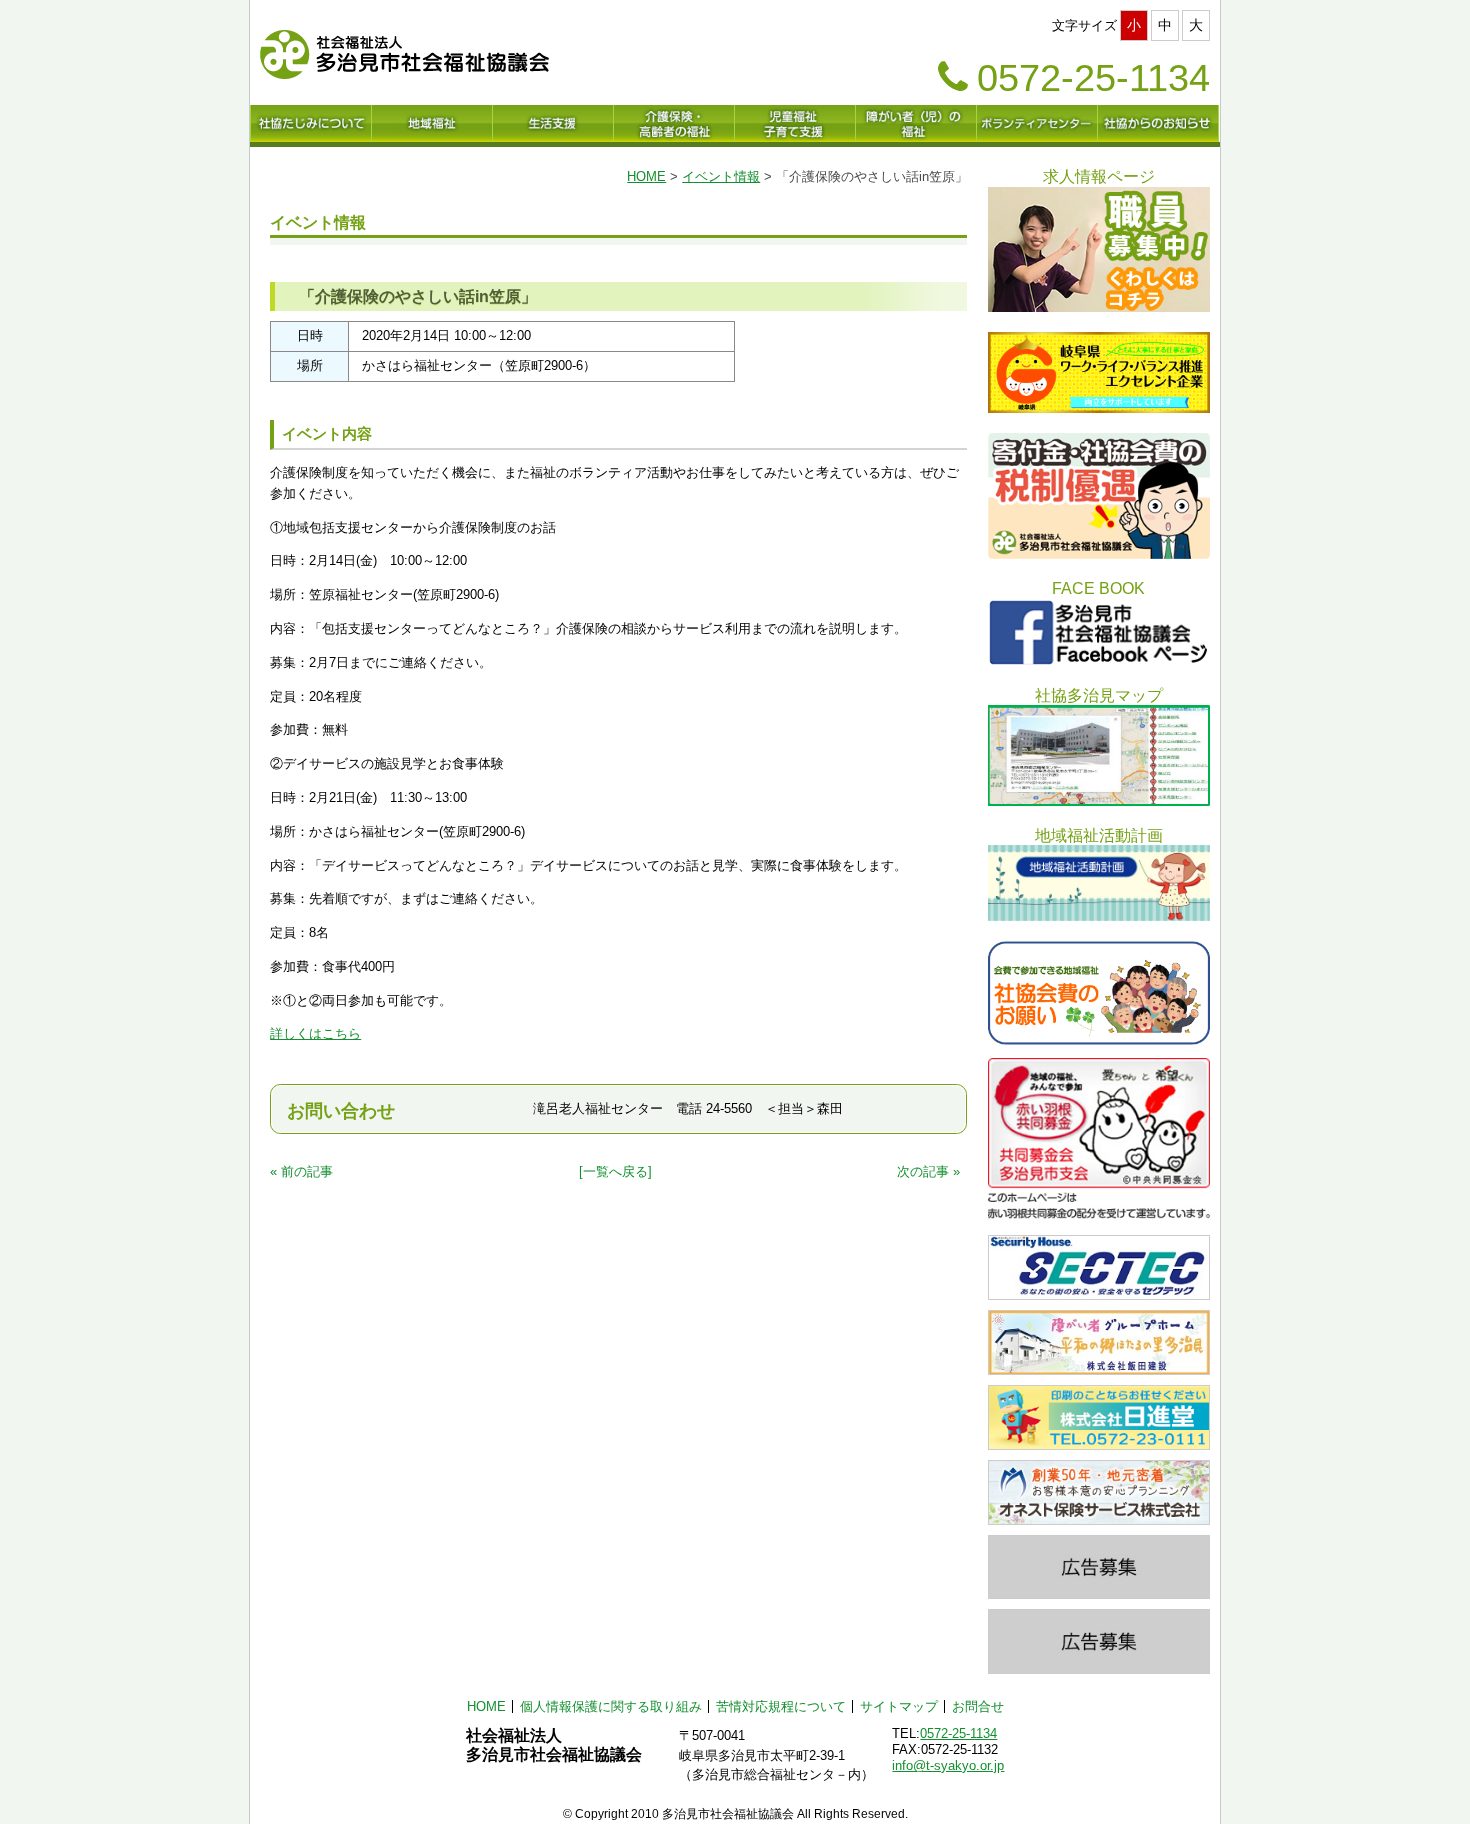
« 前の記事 (301, 1171)
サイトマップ (899, 1706)
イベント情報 (721, 176)
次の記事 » (928, 1171)
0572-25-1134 (958, 1733)
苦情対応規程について (781, 1706)
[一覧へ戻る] (615, 1171)
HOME (646, 176)
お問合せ (978, 1706)
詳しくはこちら (315, 1033)
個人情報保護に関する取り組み (611, 1706)
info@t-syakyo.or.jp (948, 1765)
